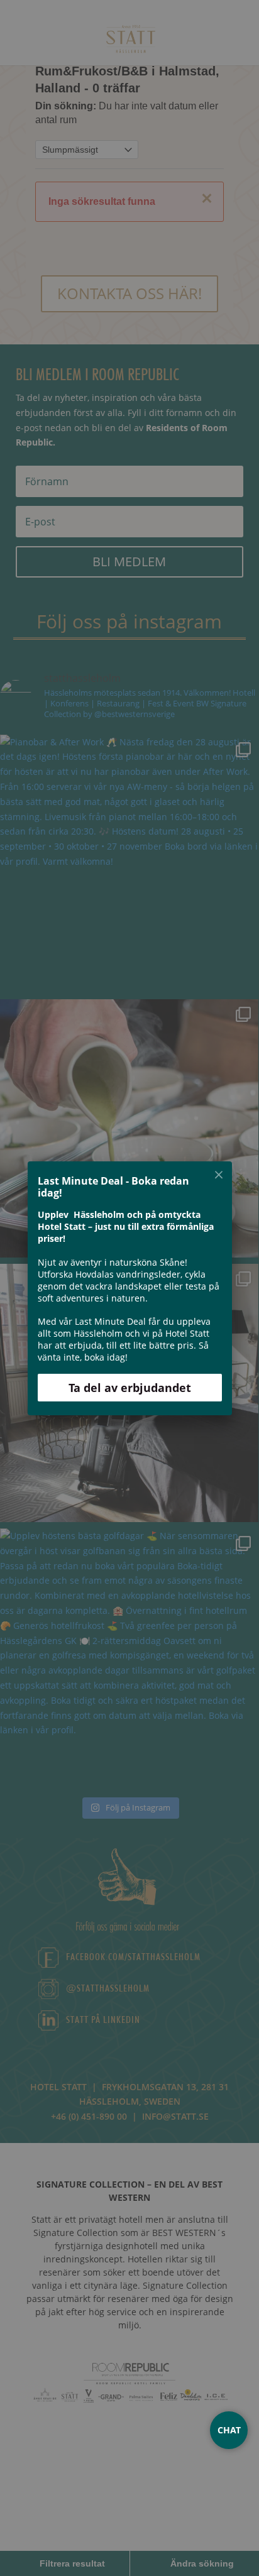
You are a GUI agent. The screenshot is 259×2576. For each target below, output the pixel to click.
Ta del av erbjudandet (130, 1387)
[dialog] (129, 1288)
